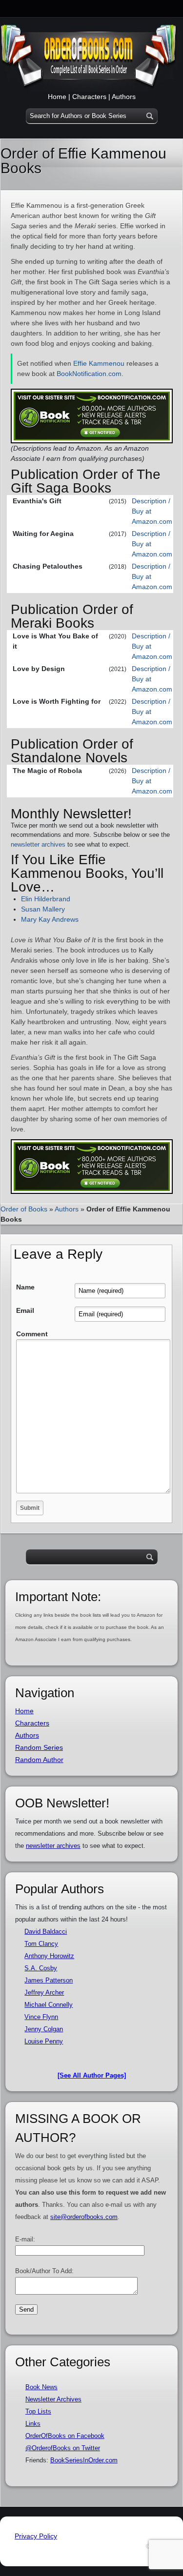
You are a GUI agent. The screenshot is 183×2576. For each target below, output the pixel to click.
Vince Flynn (41, 2017)
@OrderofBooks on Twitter (63, 2448)
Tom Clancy (41, 1944)
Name (25, 1287)
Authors (124, 97)
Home (57, 97)
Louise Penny (44, 2041)
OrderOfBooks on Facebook (65, 2436)
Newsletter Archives (53, 2399)
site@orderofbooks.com (84, 2217)
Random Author (39, 1760)
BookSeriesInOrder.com (84, 2460)
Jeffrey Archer (44, 1992)
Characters (89, 97)
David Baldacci (46, 1932)
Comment (32, 1334)
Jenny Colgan (44, 2029)
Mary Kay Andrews (50, 919)
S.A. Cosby (41, 1968)
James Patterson (49, 1980)
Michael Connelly (49, 2005)
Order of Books (24, 1209)
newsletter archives (38, 844)
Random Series (39, 1747)
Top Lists (38, 2411)
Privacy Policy (36, 2536)
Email (25, 1310)
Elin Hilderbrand (46, 899)
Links (33, 2424)
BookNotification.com (89, 374)
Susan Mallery (43, 909)
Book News (41, 2387)
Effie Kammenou (99, 363)
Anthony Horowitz (49, 1956)
